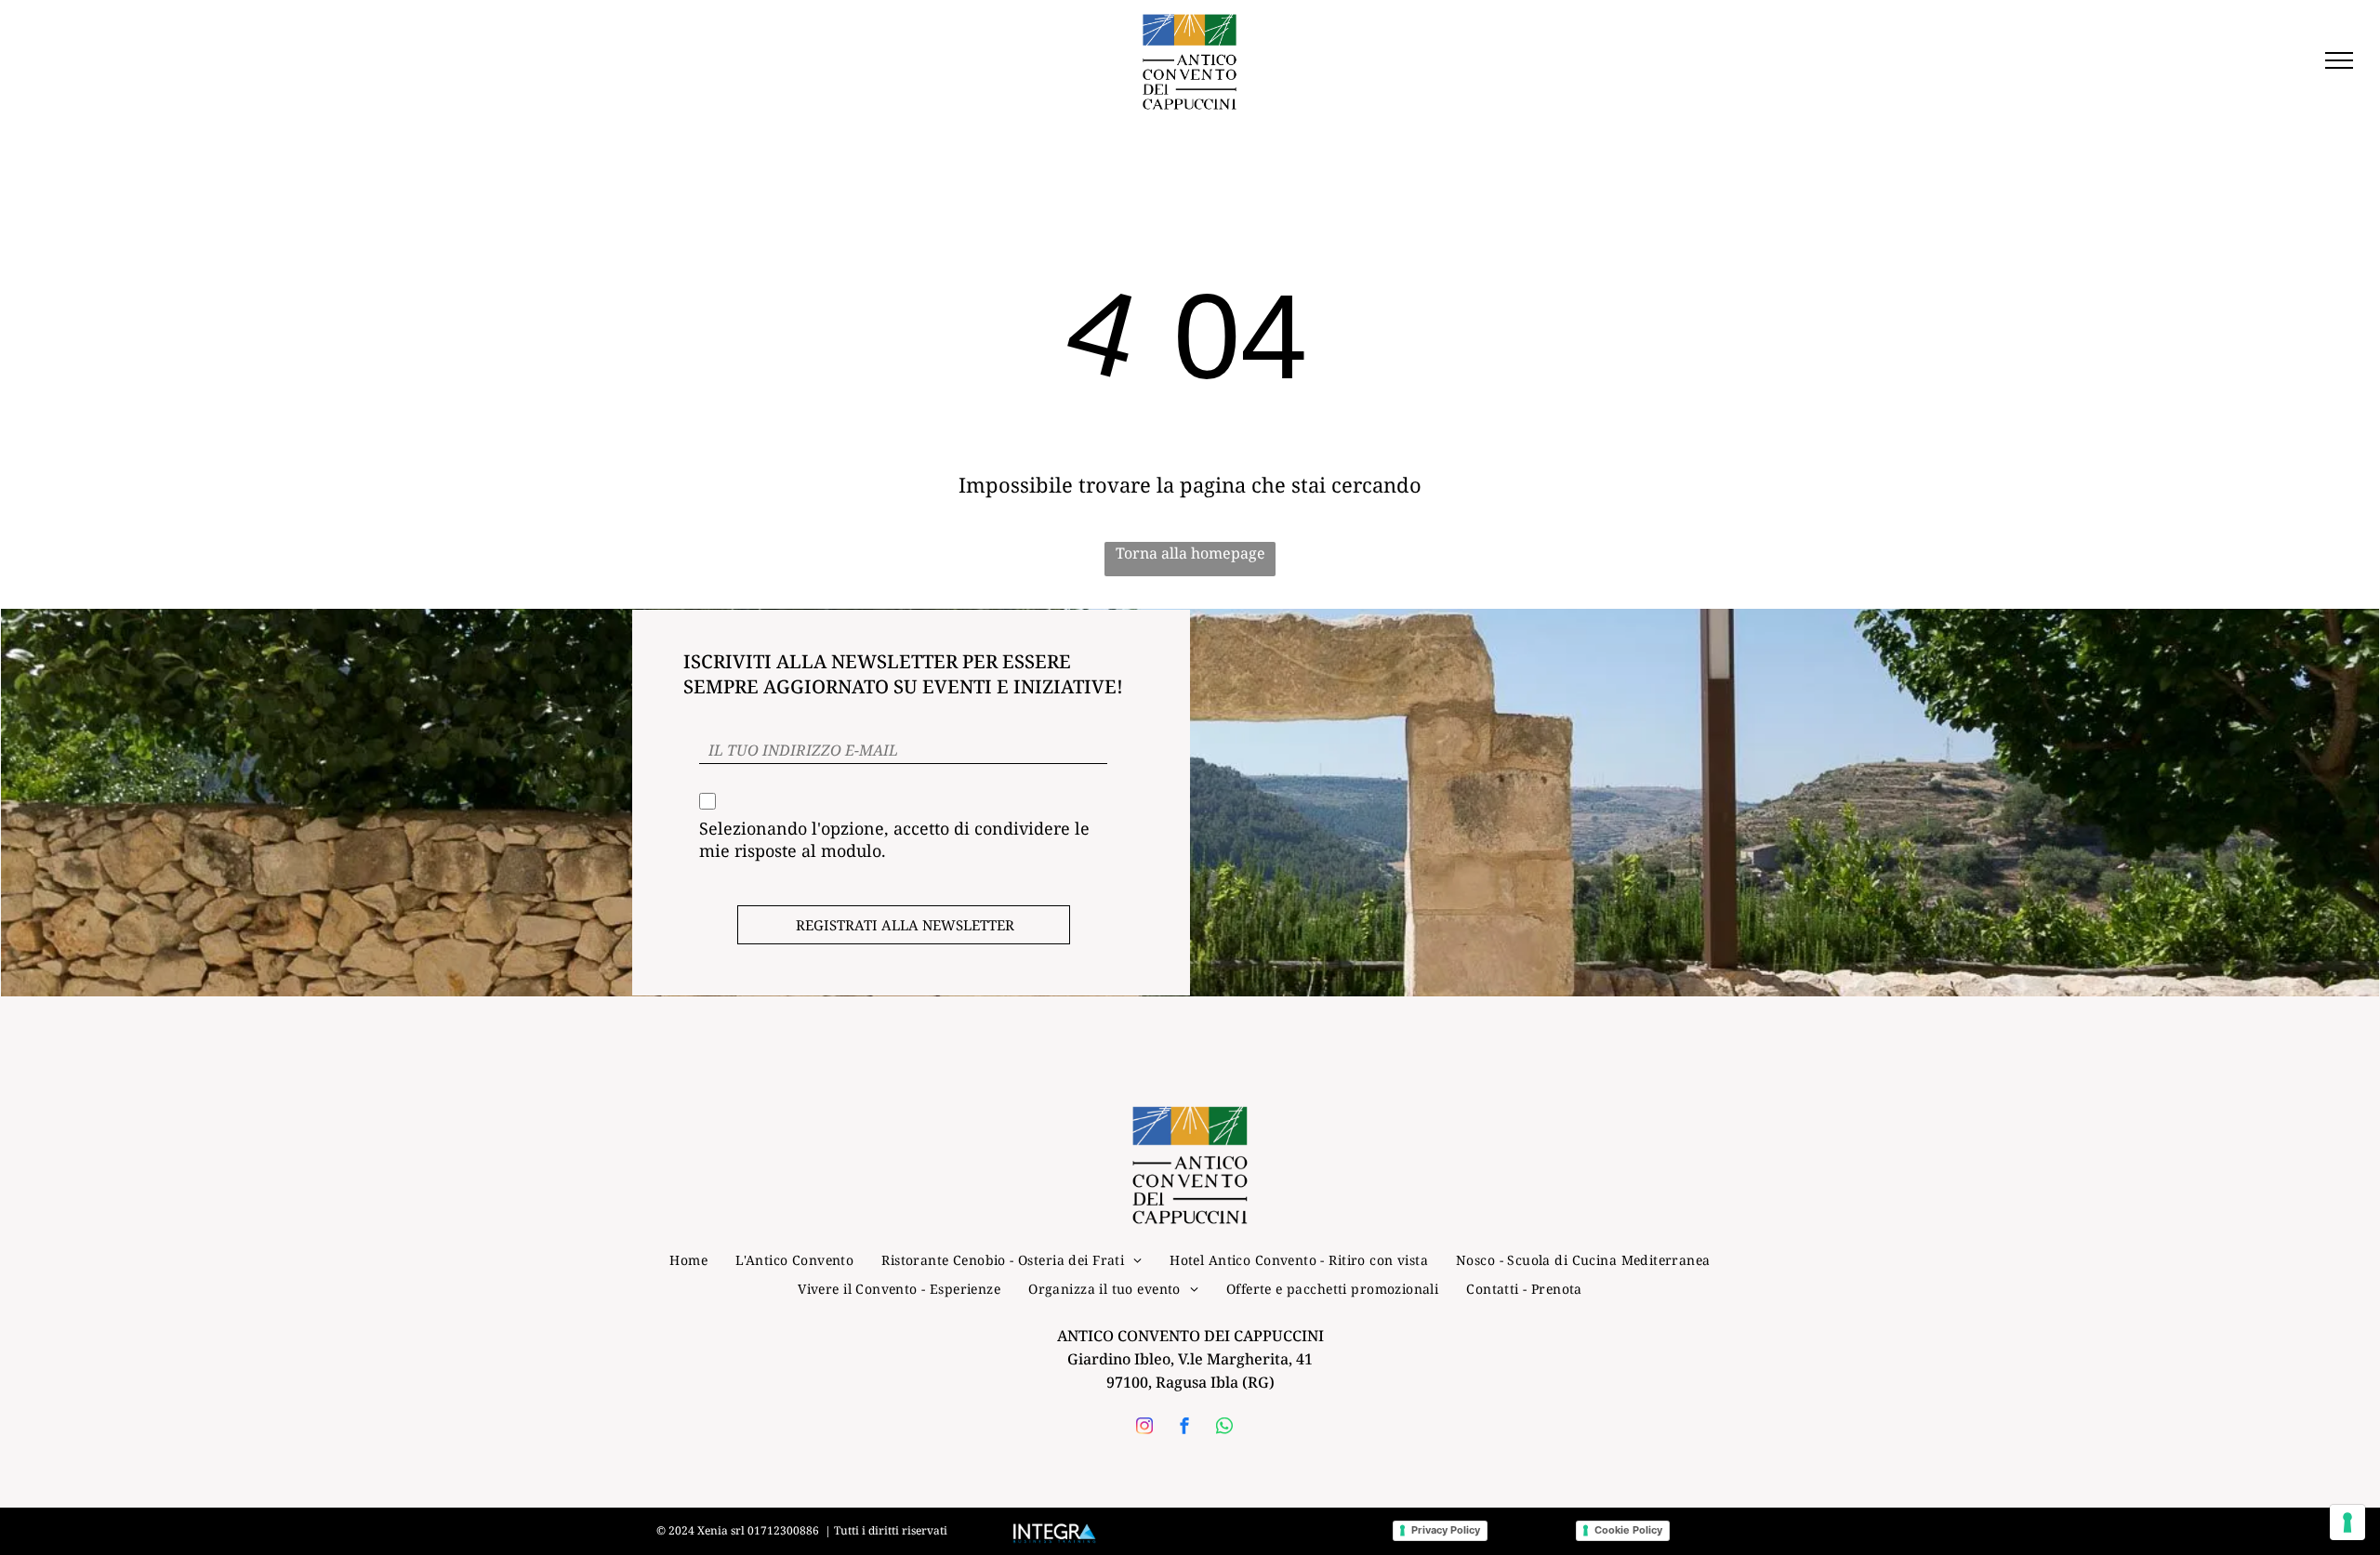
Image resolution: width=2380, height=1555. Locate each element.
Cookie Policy (1628, 1530)
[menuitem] (688, 1260)
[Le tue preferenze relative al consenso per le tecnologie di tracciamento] (2347, 1522)
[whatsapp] (1224, 1428)
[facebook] (1184, 1428)
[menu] (2339, 60)
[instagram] (1144, 1428)
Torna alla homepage (1190, 553)
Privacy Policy (1446, 1530)
